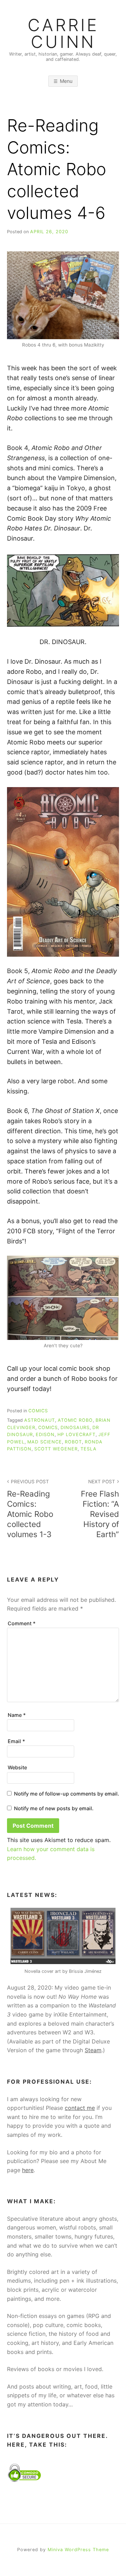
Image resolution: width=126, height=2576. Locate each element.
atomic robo (75, 1420)
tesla (89, 1449)
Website (17, 1767)
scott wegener (56, 1449)
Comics (38, 1411)
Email (16, 1741)
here (28, 2170)
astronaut (40, 1420)
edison (45, 1435)
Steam (93, 2050)
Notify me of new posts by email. (54, 1808)
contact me (80, 2108)
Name (17, 1715)
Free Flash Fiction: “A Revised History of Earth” (100, 1509)
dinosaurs (75, 1428)
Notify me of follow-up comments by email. (66, 1794)
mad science (45, 1442)
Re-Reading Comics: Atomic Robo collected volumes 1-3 (30, 1509)
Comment (22, 1623)
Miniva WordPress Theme (78, 2550)
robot (73, 1442)
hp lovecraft (76, 1435)
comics (48, 1428)
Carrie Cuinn (63, 34)
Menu (66, 81)
